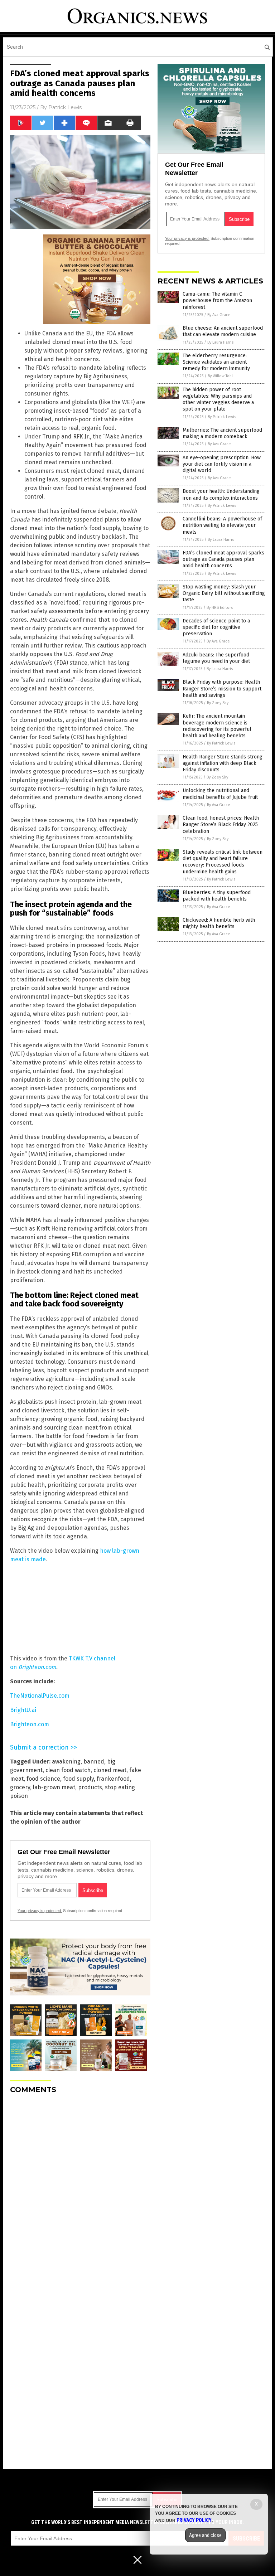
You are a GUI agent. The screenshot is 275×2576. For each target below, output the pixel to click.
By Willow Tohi (220, 376)
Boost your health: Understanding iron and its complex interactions (221, 494)
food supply (78, 1779)
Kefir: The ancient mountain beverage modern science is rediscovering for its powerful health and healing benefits (217, 726)
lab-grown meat (54, 1787)
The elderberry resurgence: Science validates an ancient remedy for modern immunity (216, 362)
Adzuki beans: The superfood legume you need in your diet (216, 658)
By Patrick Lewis (222, 417)
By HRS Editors (220, 608)
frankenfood (113, 1779)
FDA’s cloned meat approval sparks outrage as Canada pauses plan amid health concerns (223, 559)
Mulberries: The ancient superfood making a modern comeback (222, 433)
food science (43, 1779)
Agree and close (205, 2535)
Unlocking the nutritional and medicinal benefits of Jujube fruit (220, 794)
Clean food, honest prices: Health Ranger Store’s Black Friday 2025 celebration (221, 824)
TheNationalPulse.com (40, 1696)
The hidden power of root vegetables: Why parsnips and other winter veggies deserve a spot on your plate (218, 399)
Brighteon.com (30, 1724)
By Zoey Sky (218, 703)
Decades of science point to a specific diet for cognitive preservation (216, 627)
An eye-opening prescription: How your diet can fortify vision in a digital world (222, 464)
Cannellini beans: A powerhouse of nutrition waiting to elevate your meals (222, 525)
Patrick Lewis (65, 107)
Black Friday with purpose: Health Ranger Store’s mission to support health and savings (222, 688)
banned (94, 1762)
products (90, 1787)
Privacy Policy (194, 2520)
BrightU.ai (23, 1710)
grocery (20, 1787)
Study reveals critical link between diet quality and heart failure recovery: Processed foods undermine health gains (223, 862)
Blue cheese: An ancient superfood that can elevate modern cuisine (223, 331)
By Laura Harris (220, 342)
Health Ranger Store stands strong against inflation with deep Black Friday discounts (223, 763)
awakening (66, 1762)
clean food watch (68, 1770)
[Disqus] (80, 2189)
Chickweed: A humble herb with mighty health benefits (219, 923)
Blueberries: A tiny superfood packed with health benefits (217, 896)
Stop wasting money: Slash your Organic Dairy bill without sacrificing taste (224, 593)
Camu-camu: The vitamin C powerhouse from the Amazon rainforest (217, 300)
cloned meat (110, 1770)
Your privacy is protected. (40, 1911)
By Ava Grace (219, 315)
